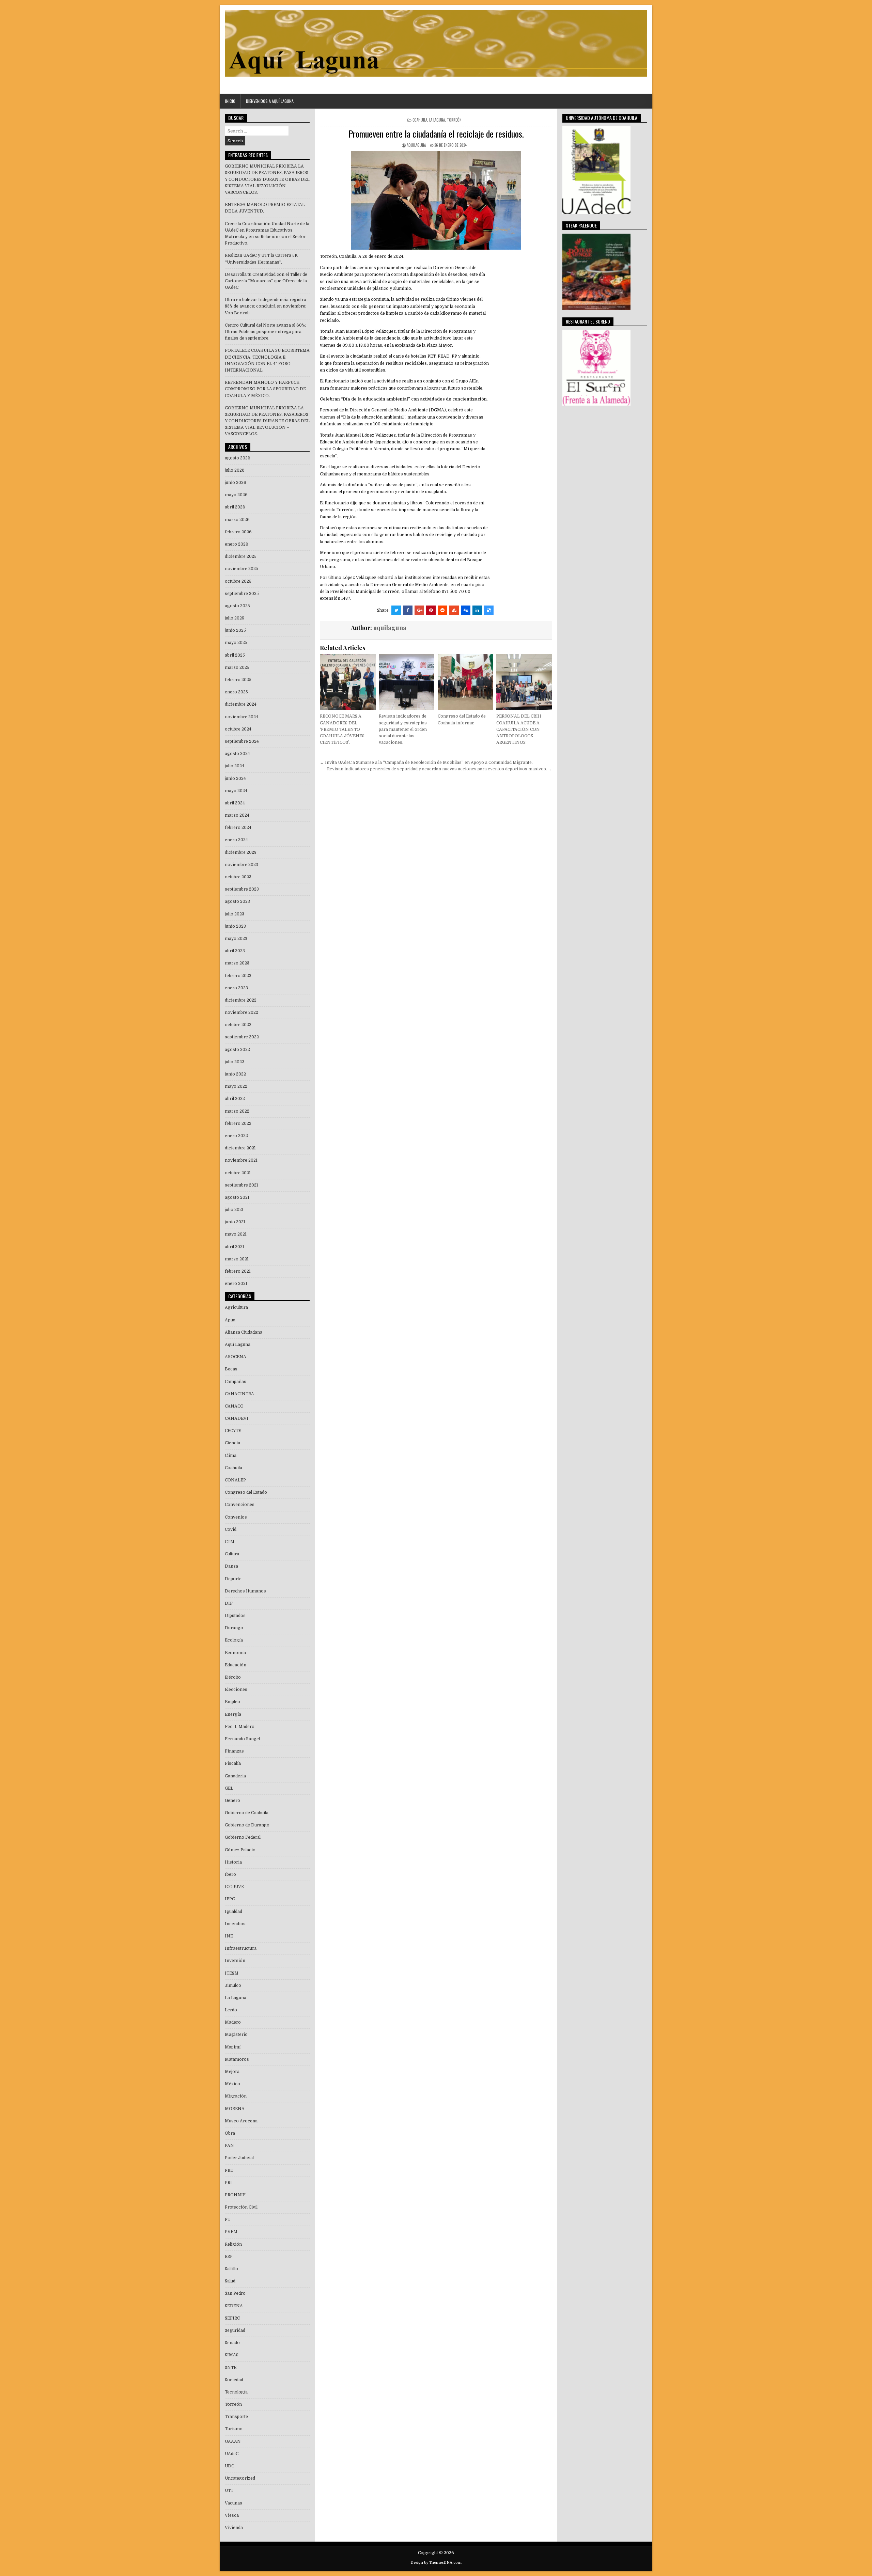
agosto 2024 (237, 754)
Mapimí (233, 2047)
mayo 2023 (236, 939)
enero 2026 (237, 544)
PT (228, 2219)
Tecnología (236, 2392)
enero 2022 (236, 1136)
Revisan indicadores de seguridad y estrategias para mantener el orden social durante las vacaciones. (403, 729)
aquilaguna (416, 145)
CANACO (234, 1406)
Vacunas (233, 2503)
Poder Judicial (239, 2158)
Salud (230, 2281)
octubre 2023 (238, 877)
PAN (229, 2146)
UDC (229, 2466)
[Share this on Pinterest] (431, 610)
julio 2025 (235, 618)
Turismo (234, 2429)
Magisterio (236, 2035)
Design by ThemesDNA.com (436, 2563)
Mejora (232, 2072)
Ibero (230, 1874)
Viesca (232, 2515)
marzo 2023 (237, 963)
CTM (230, 1542)
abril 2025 (235, 655)
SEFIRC (232, 2318)
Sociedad (234, 2380)
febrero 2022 (238, 1124)
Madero (233, 2022)
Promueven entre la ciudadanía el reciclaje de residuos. (436, 134)
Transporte (236, 2417)
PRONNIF (235, 2195)
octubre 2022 (238, 1025)
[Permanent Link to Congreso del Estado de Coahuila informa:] (465, 682)
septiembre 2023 (242, 889)
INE (229, 1936)
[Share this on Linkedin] (477, 610)
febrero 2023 (238, 976)
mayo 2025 (236, 643)
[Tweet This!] (396, 610)
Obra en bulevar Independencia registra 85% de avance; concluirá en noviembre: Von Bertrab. (266, 306)
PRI (228, 2183)
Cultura (232, 1554)
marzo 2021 (237, 1259)
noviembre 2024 (242, 717)
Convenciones (240, 1505)
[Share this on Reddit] (442, 610)
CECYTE (233, 1431)
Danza (231, 1566)
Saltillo (231, 2269)
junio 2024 (235, 779)
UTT (229, 2491)
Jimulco (233, 1985)
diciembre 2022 (241, 1000)
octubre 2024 (238, 729)
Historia (233, 1862)
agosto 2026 (238, 458)
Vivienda (234, 2528)
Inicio (230, 101)
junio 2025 (235, 630)
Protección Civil (241, 2207)
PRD (229, 2170)
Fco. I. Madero (240, 1727)
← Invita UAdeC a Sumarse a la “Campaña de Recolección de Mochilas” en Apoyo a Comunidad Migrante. (426, 763)
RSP (229, 2257)
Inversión (235, 1961)
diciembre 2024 (241, 704)
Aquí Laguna (238, 1345)
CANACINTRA (239, 1394)
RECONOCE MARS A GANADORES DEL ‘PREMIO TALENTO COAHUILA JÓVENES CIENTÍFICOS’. (342, 729)
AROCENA (236, 1357)
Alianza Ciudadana (244, 1332)
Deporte (233, 1579)
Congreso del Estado (246, 1492)
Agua (230, 1320)
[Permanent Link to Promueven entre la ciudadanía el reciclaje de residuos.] (436, 200)
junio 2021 (235, 1222)
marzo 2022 (237, 1111)
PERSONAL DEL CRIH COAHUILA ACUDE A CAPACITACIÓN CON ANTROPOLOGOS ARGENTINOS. (519, 729)
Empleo (232, 1702)
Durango (234, 1628)
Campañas (236, 1382)
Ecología (234, 1640)
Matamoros (237, 2059)
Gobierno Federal (243, 1837)
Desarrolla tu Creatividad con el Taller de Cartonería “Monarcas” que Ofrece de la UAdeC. (266, 281)
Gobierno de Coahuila (247, 1813)
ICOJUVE (234, 1887)
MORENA (235, 2109)
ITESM (232, 1973)
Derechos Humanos (245, 1591)
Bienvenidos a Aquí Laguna (270, 101)
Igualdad (233, 1912)
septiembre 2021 (242, 1185)
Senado (232, 2343)
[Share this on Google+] (419, 610)
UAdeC (232, 2454)
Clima (231, 1456)
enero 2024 (236, 840)
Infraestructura (241, 1948)
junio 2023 (235, 926)
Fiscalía (233, 1763)
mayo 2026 (236, 495)
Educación (236, 1665)
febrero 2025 (238, 680)
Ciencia (232, 1443)
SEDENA (234, 2306)
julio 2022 (235, 1062)
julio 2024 (235, 766)
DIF (229, 1603)
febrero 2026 (238, 532)
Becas (231, 1369)
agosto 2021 (237, 1197)
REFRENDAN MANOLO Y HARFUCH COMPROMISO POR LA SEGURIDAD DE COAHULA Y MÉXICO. (265, 389)
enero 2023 (236, 988)
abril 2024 (235, 803)
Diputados (235, 1616)
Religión (233, 2244)
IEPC (230, 1899)
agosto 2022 (237, 1050)
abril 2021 (235, 1247)
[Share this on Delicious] (489, 610)
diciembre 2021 (240, 1148)
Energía (233, 1714)
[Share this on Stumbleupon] (454, 610)
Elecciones (236, 1690)
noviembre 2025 (242, 569)
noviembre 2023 (242, 865)
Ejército (233, 1677)
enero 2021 (236, 1284)
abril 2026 (235, 507)
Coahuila (420, 120)
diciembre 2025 (241, 556)
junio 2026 (236, 483)
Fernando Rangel (242, 1739)
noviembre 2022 (242, 1012)
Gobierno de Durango (247, 1825)
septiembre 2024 (242, 741)
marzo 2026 (237, 520)
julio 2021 (234, 1210)
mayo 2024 (236, 791)
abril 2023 (235, 951)
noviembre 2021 (241, 1160)
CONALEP (235, 1480)
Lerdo (231, 2010)
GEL (229, 1788)
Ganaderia (235, 1776)
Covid (231, 1529)
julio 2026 (235, 470)
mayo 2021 (236, 1234)
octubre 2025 (238, 581)
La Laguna (437, 120)
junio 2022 (235, 1074)
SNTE (231, 2368)
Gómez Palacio (240, 1850)
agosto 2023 (237, 901)
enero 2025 (236, 692)
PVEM (231, 2232)
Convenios (236, 1517)
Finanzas (234, 1751)
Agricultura (236, 1307)
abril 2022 (235, 1099)
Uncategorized (240, 2478)
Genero (232, 1801)
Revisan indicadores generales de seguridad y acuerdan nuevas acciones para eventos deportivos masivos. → (440, 769)
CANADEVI (237, 1418)
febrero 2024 (238, 828)
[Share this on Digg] (466, 610)
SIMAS (232, 2355)
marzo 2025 (237, 667)
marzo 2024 (237, 815)
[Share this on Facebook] (408, 610)
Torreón (454, 120)
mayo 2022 (236, 1086)
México (232, 2084)
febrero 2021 (238, 1271)
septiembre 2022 (242, 1037)
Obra (230, 2133)
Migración (236, 2096)
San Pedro (235, 2293)
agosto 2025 (237, 606)
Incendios (235, 1924)
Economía (235, 1653)
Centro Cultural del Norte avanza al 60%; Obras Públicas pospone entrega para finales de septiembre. (265, 332)
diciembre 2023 (241, 852)
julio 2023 (235, 914)
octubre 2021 (238, 1173)
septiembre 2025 (242, 594)
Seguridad (235, 2330)
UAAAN (233, 2441)
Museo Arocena (241, 2121)
